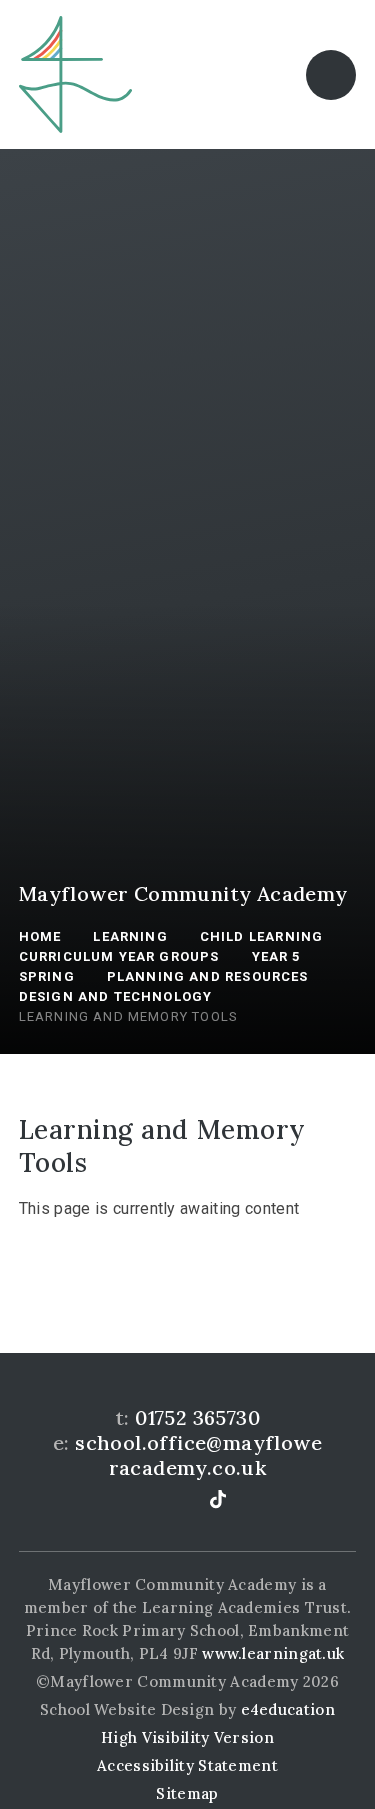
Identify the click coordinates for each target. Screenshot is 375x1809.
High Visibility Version (187, 1737)
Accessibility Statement (187, 1765)
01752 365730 (197, 1417)
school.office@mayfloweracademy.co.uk (198, 1455)
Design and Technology (116, 996)
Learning (130, 936)
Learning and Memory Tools (128, 1016)
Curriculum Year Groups (119, 956)
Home (40, 936)
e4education (288, 1709)
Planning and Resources (208, 976)
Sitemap (187, 1793)
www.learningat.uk (273, 1653)
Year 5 (276, 956)
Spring (47, 976)
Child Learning (261, 936)
